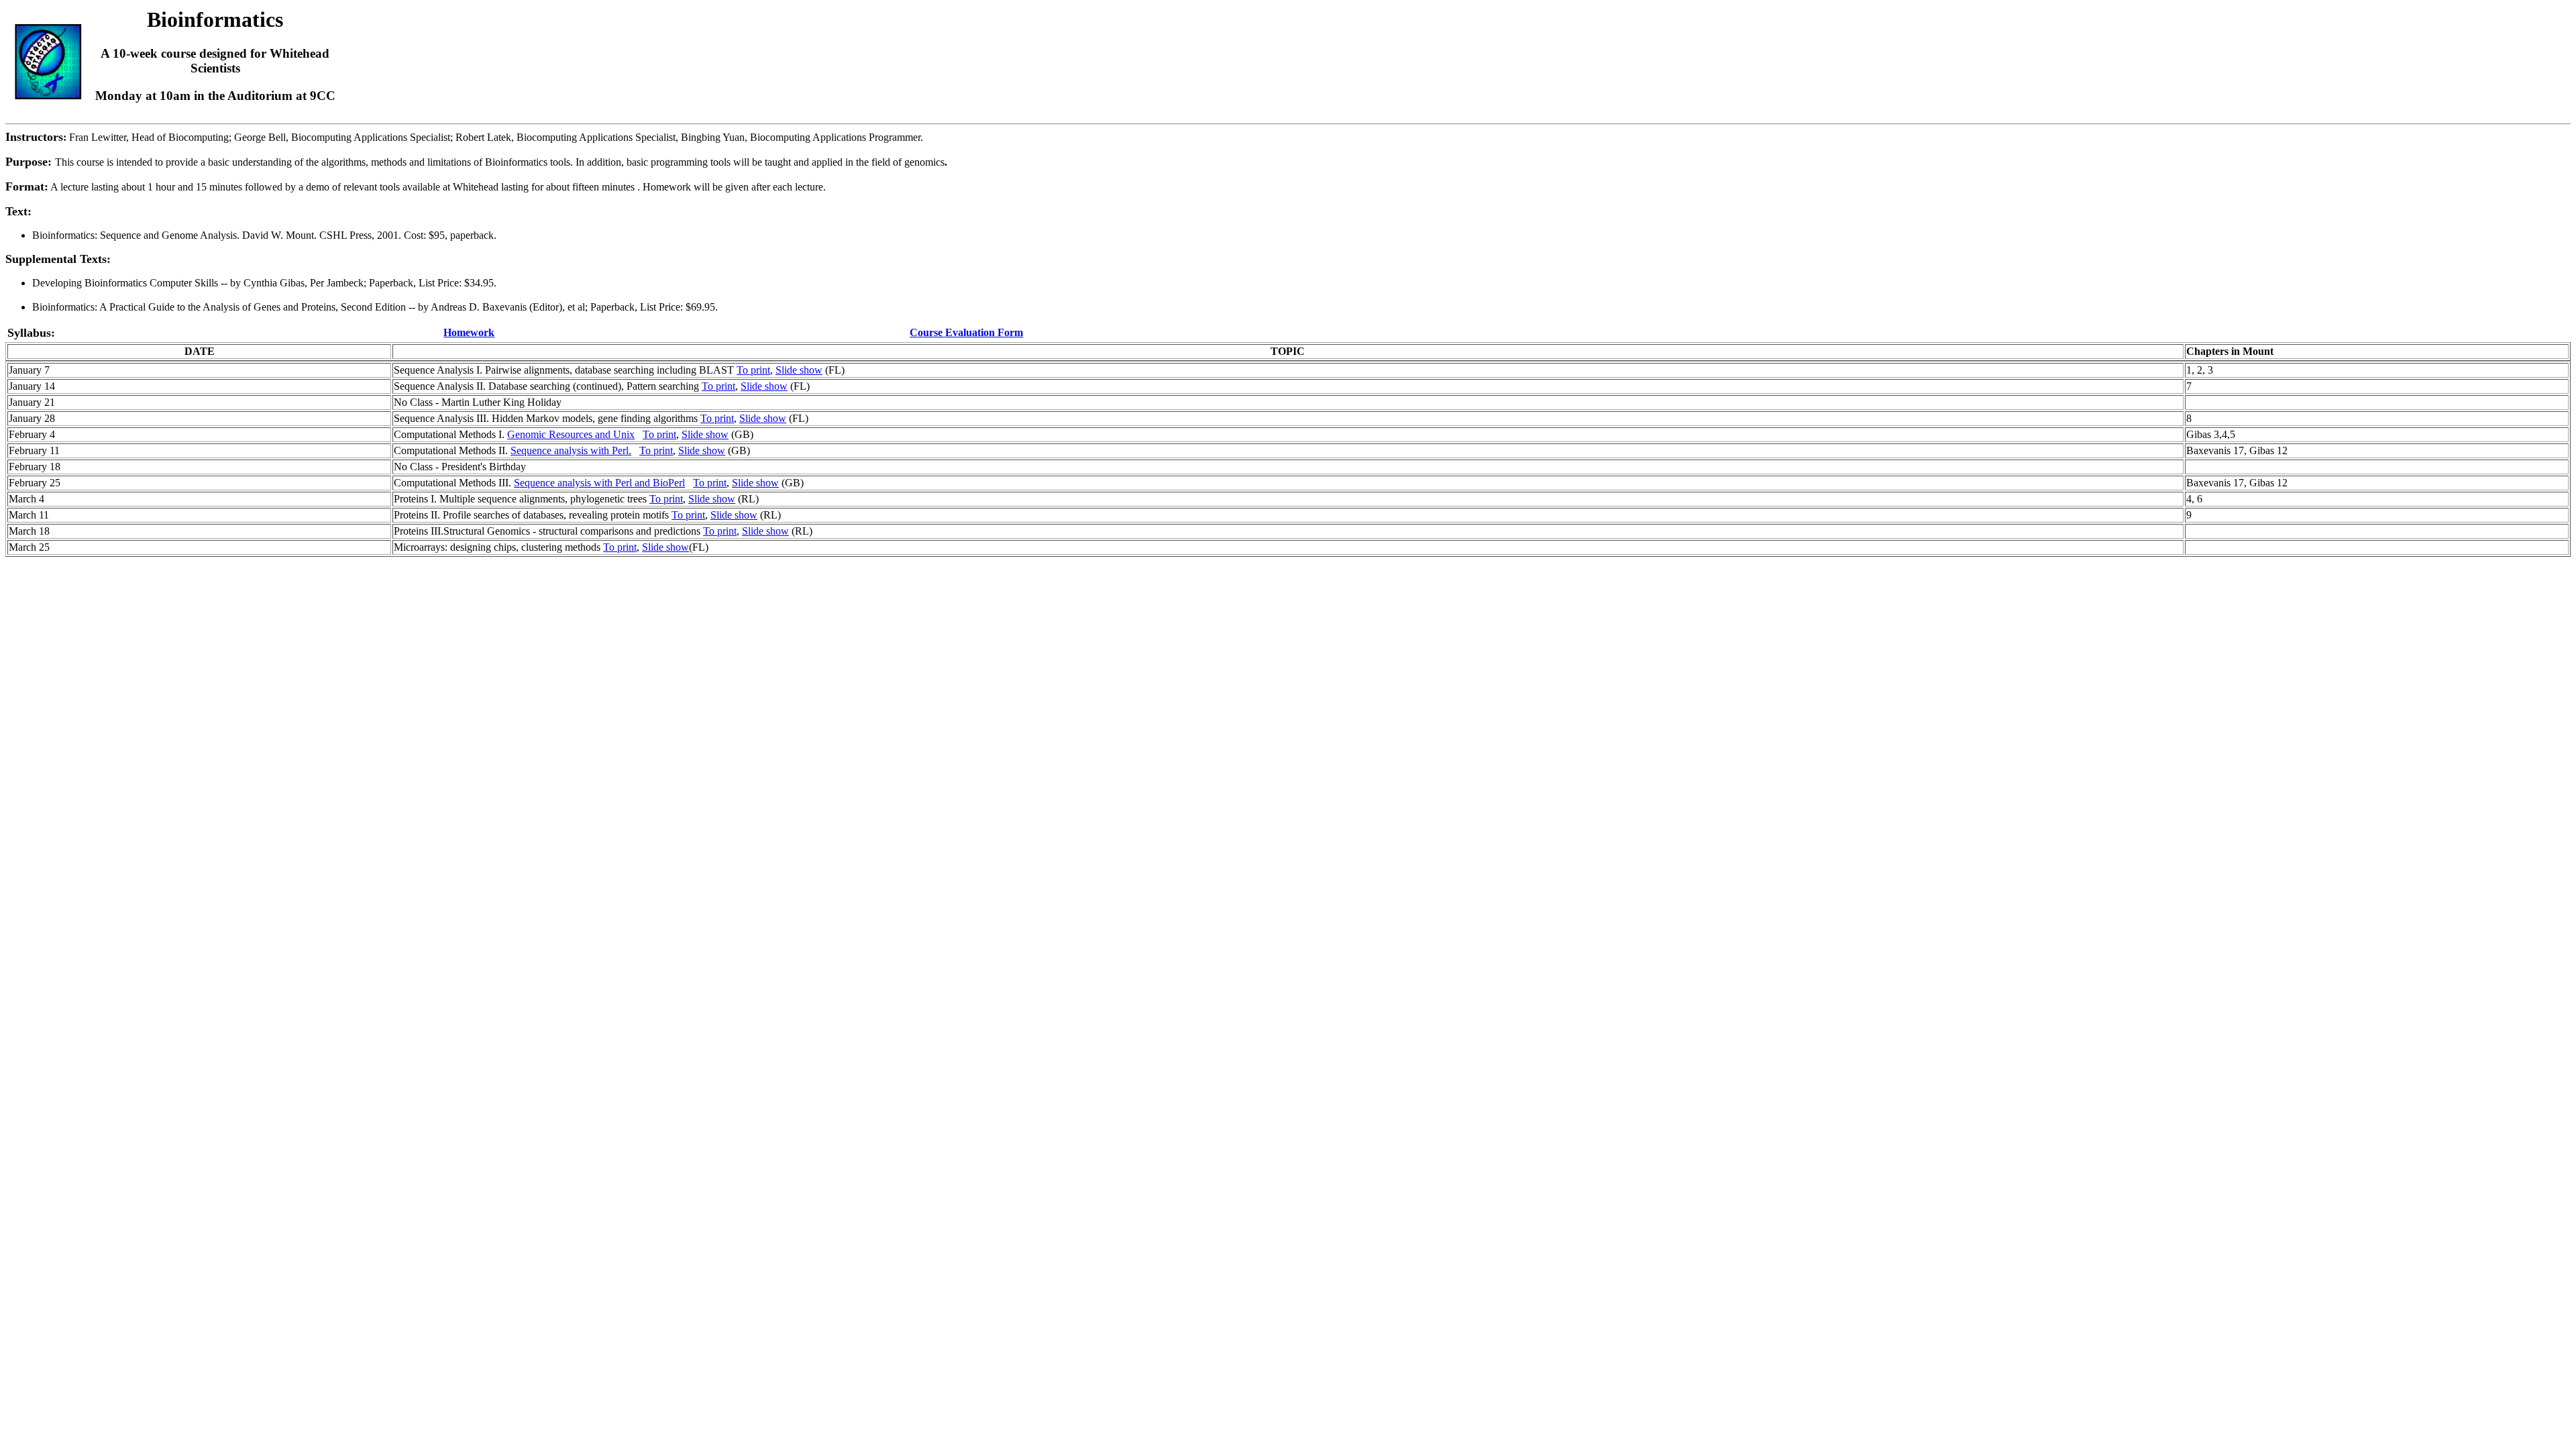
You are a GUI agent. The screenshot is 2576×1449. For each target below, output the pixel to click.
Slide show (799, 370)
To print (753, 370)
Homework (469, 332)
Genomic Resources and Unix (571, 434)
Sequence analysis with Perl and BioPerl (599, 483)
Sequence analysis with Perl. (571, 450)
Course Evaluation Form (966, 332)
